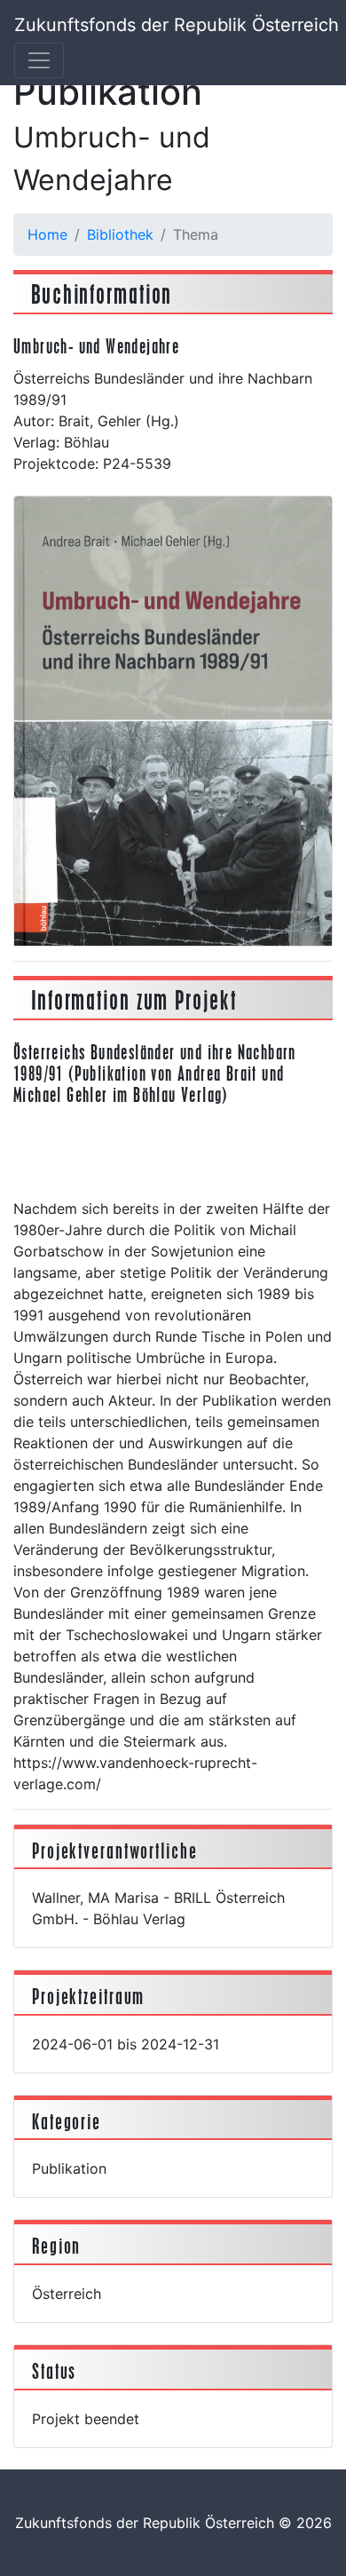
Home (47, 234)
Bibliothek (120, 234)
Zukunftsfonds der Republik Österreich (177, 25)
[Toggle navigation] (39, 60)
